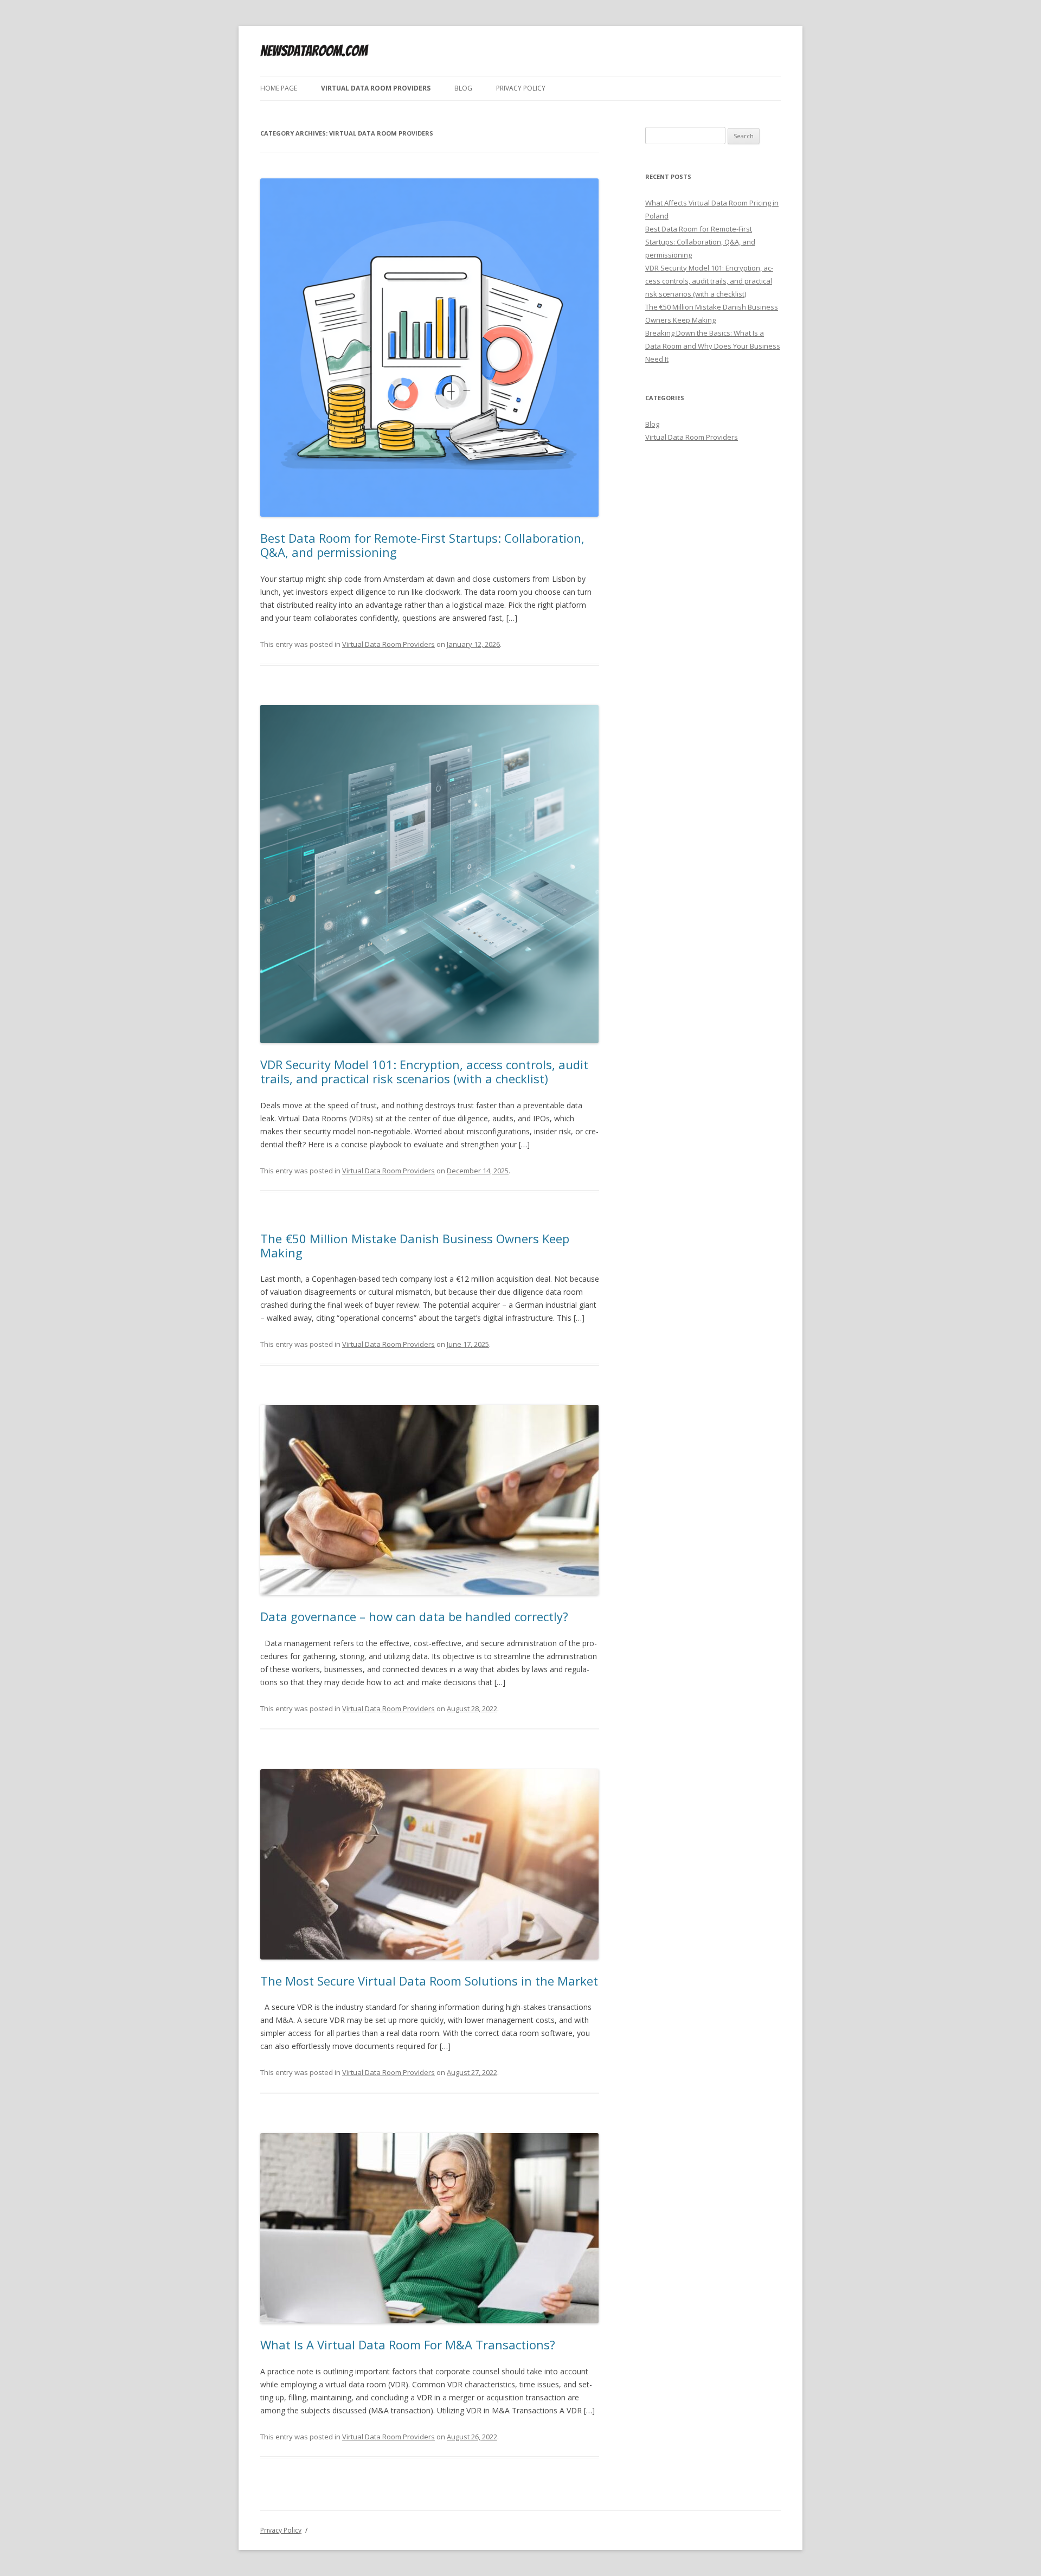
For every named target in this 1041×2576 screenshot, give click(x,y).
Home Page (279, 88)
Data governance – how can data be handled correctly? (414, 1616)
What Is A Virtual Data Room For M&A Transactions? (408, 2344)
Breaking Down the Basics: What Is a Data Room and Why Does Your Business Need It (713, 346)
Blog (463, 88)
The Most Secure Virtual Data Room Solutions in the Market (429, 1981)
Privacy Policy (521, 88)
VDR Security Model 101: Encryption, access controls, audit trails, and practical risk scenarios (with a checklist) (424, 1071)
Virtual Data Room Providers (376, 88)
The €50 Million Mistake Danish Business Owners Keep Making (415, 1245)
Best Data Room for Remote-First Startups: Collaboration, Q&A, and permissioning (422, 545)
